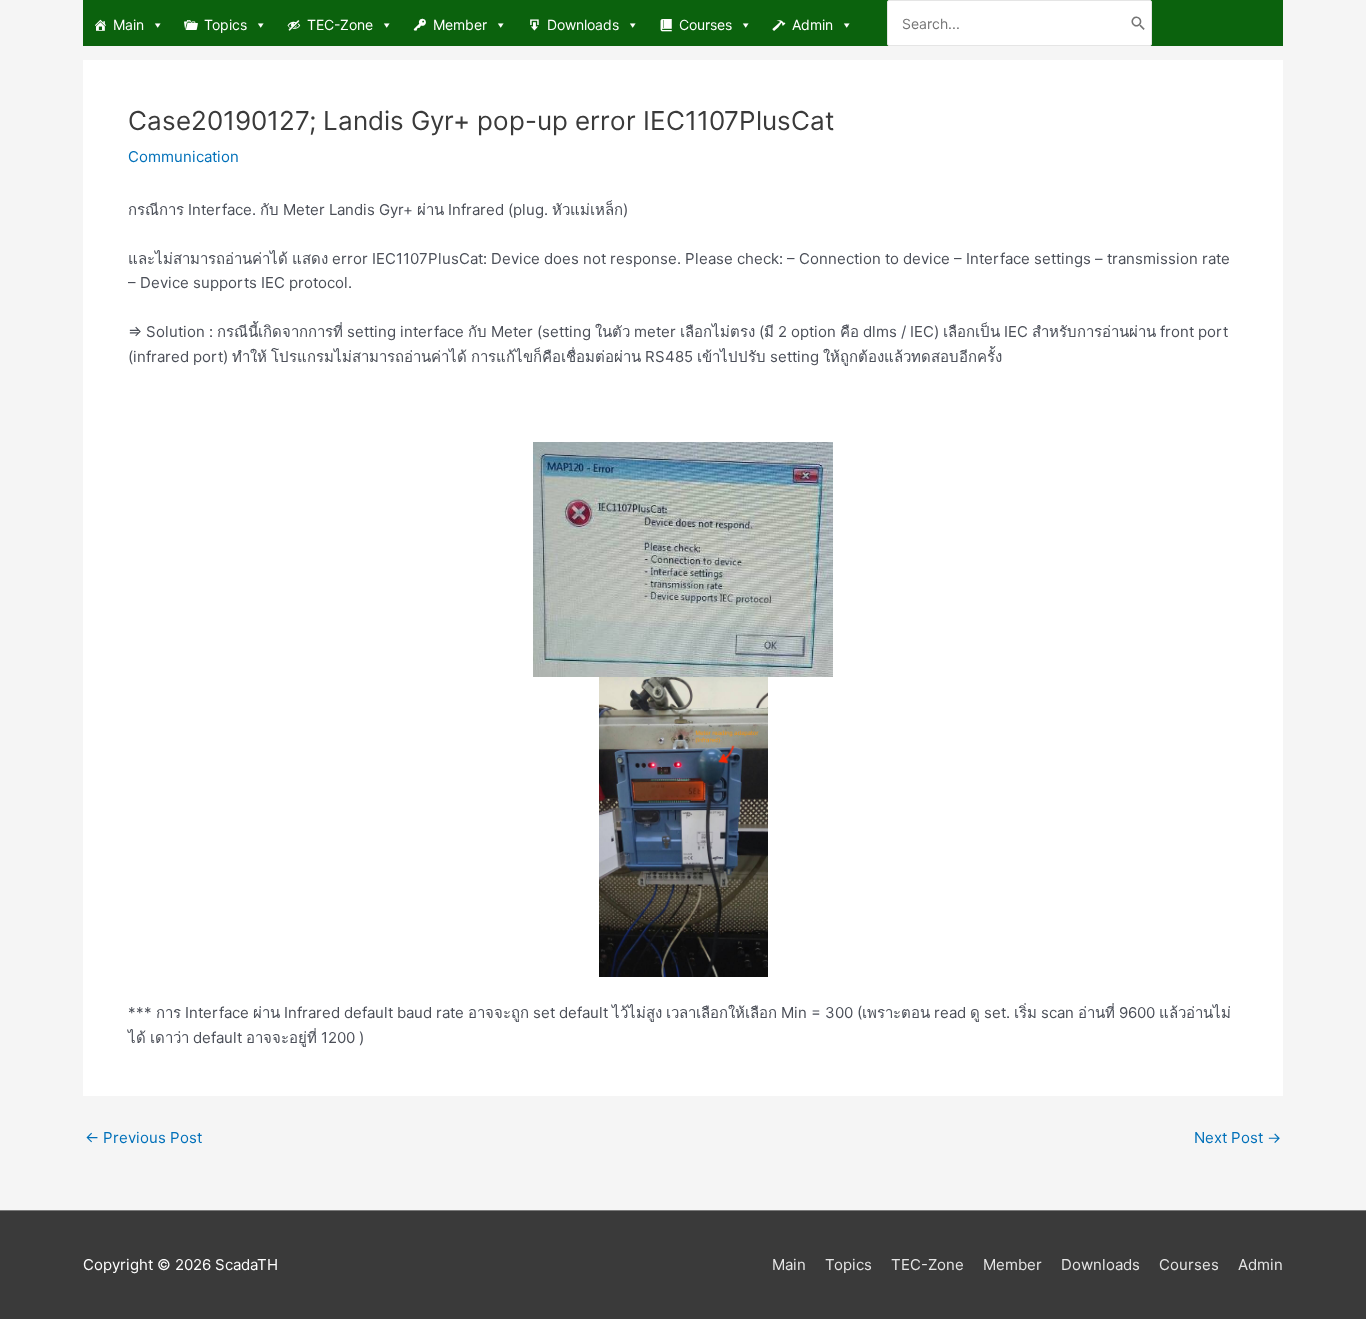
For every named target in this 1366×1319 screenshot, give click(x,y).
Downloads (583, 24)
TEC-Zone (340, 24)
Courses (705, 24)
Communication (183, 156)
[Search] (1138, 23)
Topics (225, 24)
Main (128, 24)
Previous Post (143, 1137)
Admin (812, 24)
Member (460, 24)
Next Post (1237, 1137)
